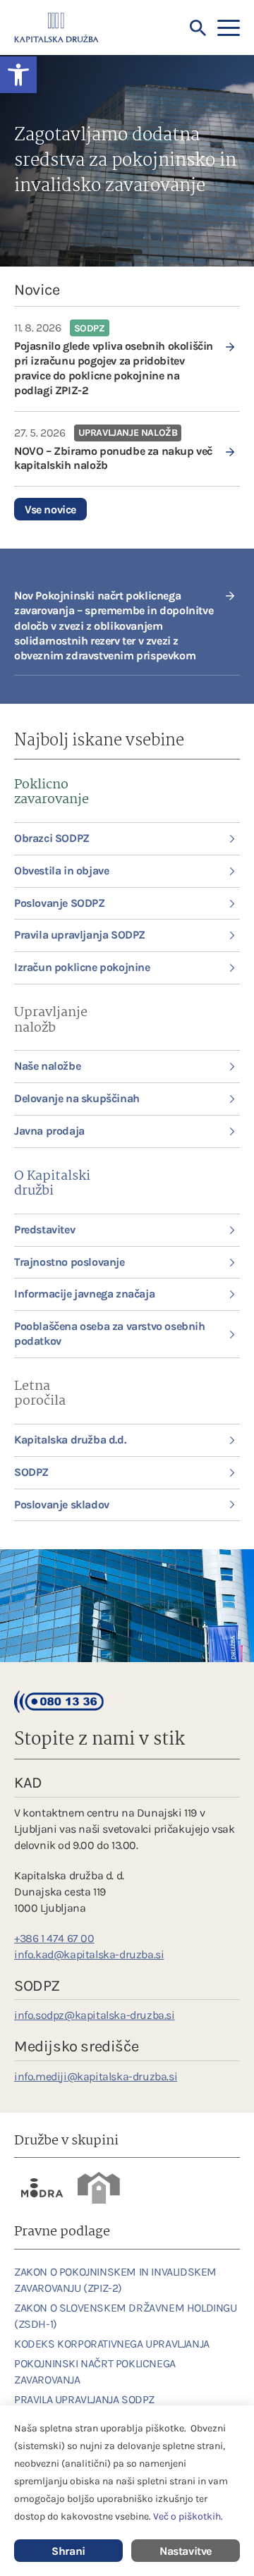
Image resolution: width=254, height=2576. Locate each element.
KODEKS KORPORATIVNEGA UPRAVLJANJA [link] (112, 2344)
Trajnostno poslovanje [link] (69, 1262)
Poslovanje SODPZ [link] (60, 903)
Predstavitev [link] (44, 1229)
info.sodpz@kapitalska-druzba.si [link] (95, 2015)
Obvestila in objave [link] (61, 871)
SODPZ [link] (31, 1472)
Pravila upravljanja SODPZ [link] (80, 935)
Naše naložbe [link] (47, 1066)
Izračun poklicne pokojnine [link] (82, 967)
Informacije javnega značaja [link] (84, 1294)
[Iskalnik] (198, 28)
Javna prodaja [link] (49, 1131)
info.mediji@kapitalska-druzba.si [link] (96, 2076)
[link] (127, 359)
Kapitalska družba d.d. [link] (70, 1440)
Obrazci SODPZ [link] (52, 838)
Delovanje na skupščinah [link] (77, 1098)
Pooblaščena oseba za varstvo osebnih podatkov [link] (110, 1333)
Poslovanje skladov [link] (62, 1504)
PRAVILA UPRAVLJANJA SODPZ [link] (84, 2399)
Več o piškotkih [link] (187, 2516)
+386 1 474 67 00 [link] (54, 1938)
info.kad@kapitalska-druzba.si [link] (89, 1954)
